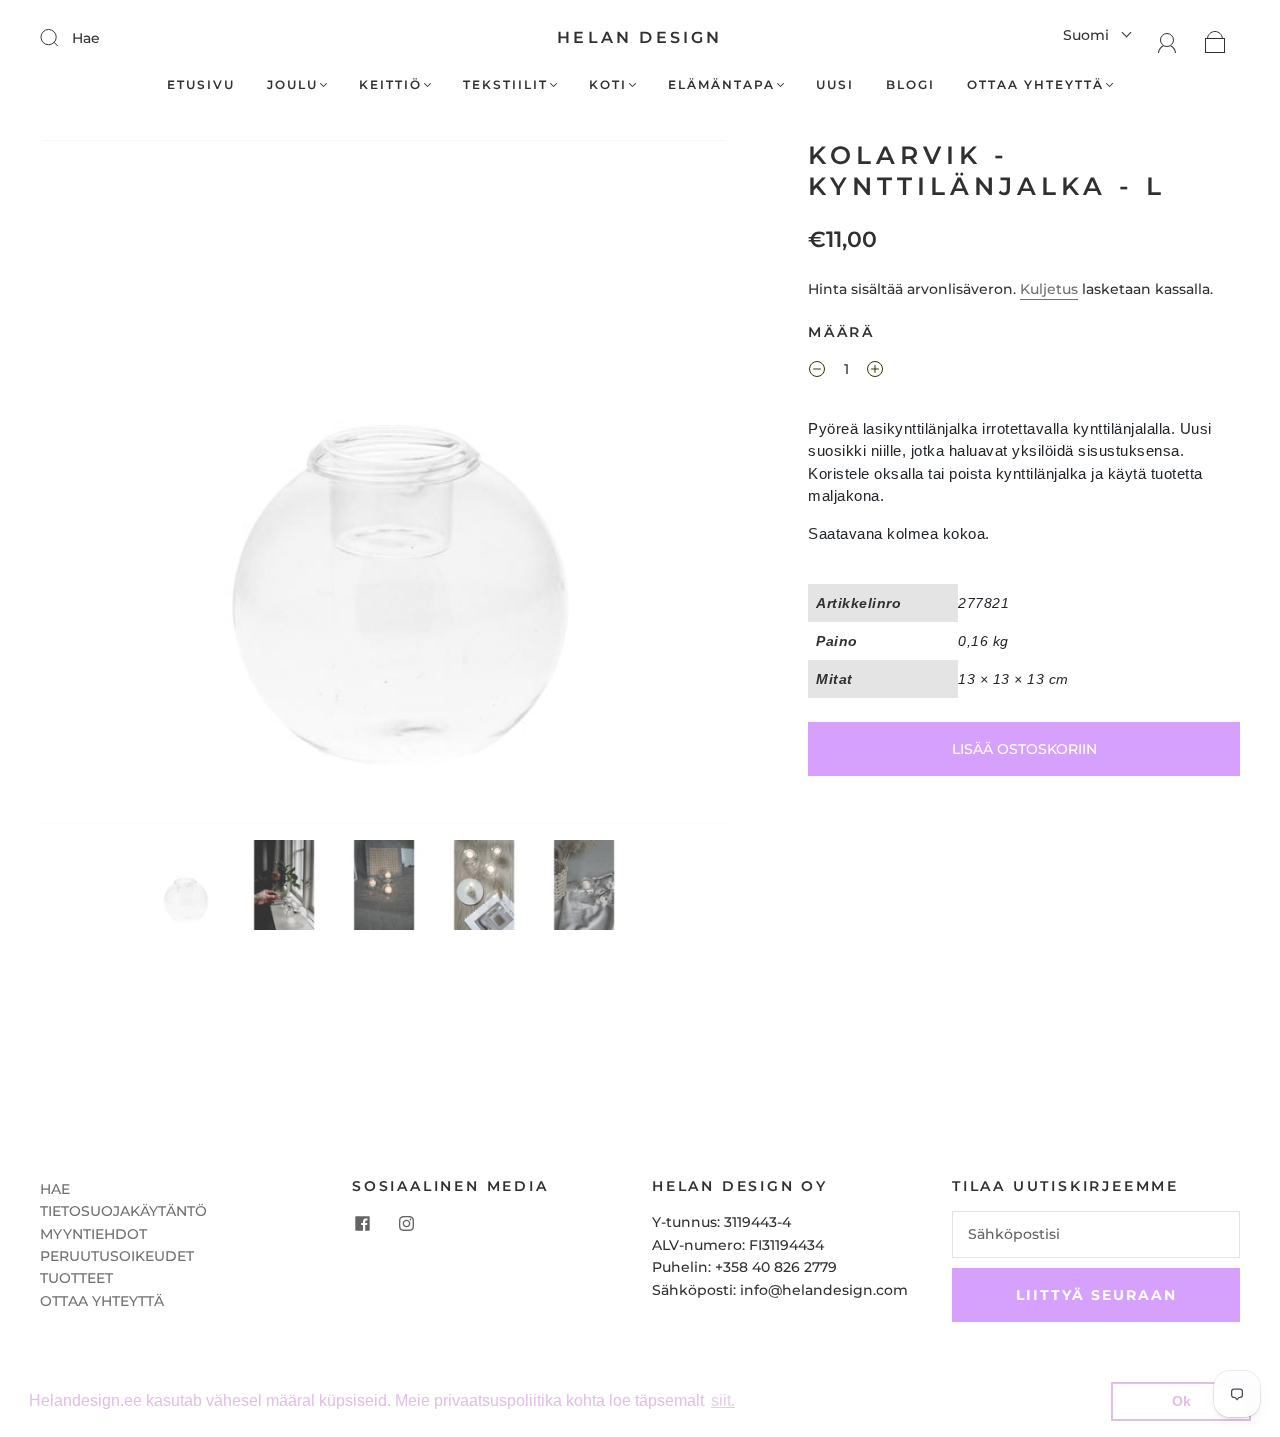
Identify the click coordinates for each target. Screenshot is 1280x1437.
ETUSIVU (201, 84)
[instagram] (406, 1223)
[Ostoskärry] (1215, 41)
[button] (110, 486)
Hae (86, 38)
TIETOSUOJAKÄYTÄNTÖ (123, 1211)
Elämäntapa (721, 84)
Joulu (292, 84)
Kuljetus (1049, 289)
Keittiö (390, 84)
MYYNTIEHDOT (93, 1234)
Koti (608, 84)
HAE (55, 1189)
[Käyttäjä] (1167, 41)
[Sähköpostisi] (1096, 1234)
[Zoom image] (384, 486)
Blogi (910, 84)
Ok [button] (1181, 1401)
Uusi (835, 84)
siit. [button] (723, 1400)
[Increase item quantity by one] (875, 372)
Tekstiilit (505, 84)
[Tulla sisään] (62, 37)
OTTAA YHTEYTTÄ (102, 1301)
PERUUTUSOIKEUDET (117, 1256)
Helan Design (639, 37)
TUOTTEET (76, 1278)
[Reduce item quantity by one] (817, 372)
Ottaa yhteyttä (1035, 84)
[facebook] (362, 1223)
